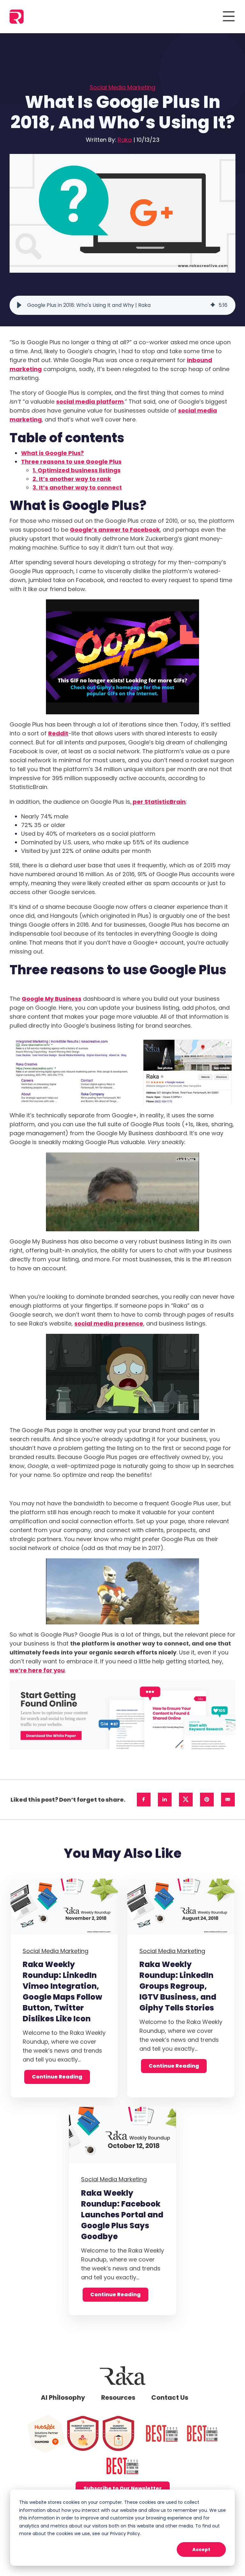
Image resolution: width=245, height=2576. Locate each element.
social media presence (109, 1323)
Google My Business (52, 999)
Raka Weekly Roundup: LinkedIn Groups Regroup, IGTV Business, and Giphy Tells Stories (178, 1986)
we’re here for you (37, 1670)
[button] (19, 305)
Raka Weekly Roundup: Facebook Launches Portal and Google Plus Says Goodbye (122, 2215)
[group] (122, 305)
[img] (213, 305)
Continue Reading (57, 2077)
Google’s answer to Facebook (115, 530)
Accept (201, 2549)
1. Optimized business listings (77, 470)
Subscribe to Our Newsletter (123, 2488)
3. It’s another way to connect (77, 487)
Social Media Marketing (122, 87)
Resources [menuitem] (118, 2397)
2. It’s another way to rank (72, 479)
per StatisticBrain (159, 802)
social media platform (90, 402)
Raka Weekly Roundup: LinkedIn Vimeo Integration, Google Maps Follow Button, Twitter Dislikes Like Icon (62, 1991)
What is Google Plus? (52, 453)
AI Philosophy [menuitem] (63, 2397)
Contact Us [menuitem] (170, 2397)
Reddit (58, 733)
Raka (125, 140)
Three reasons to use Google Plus (71, 462)
